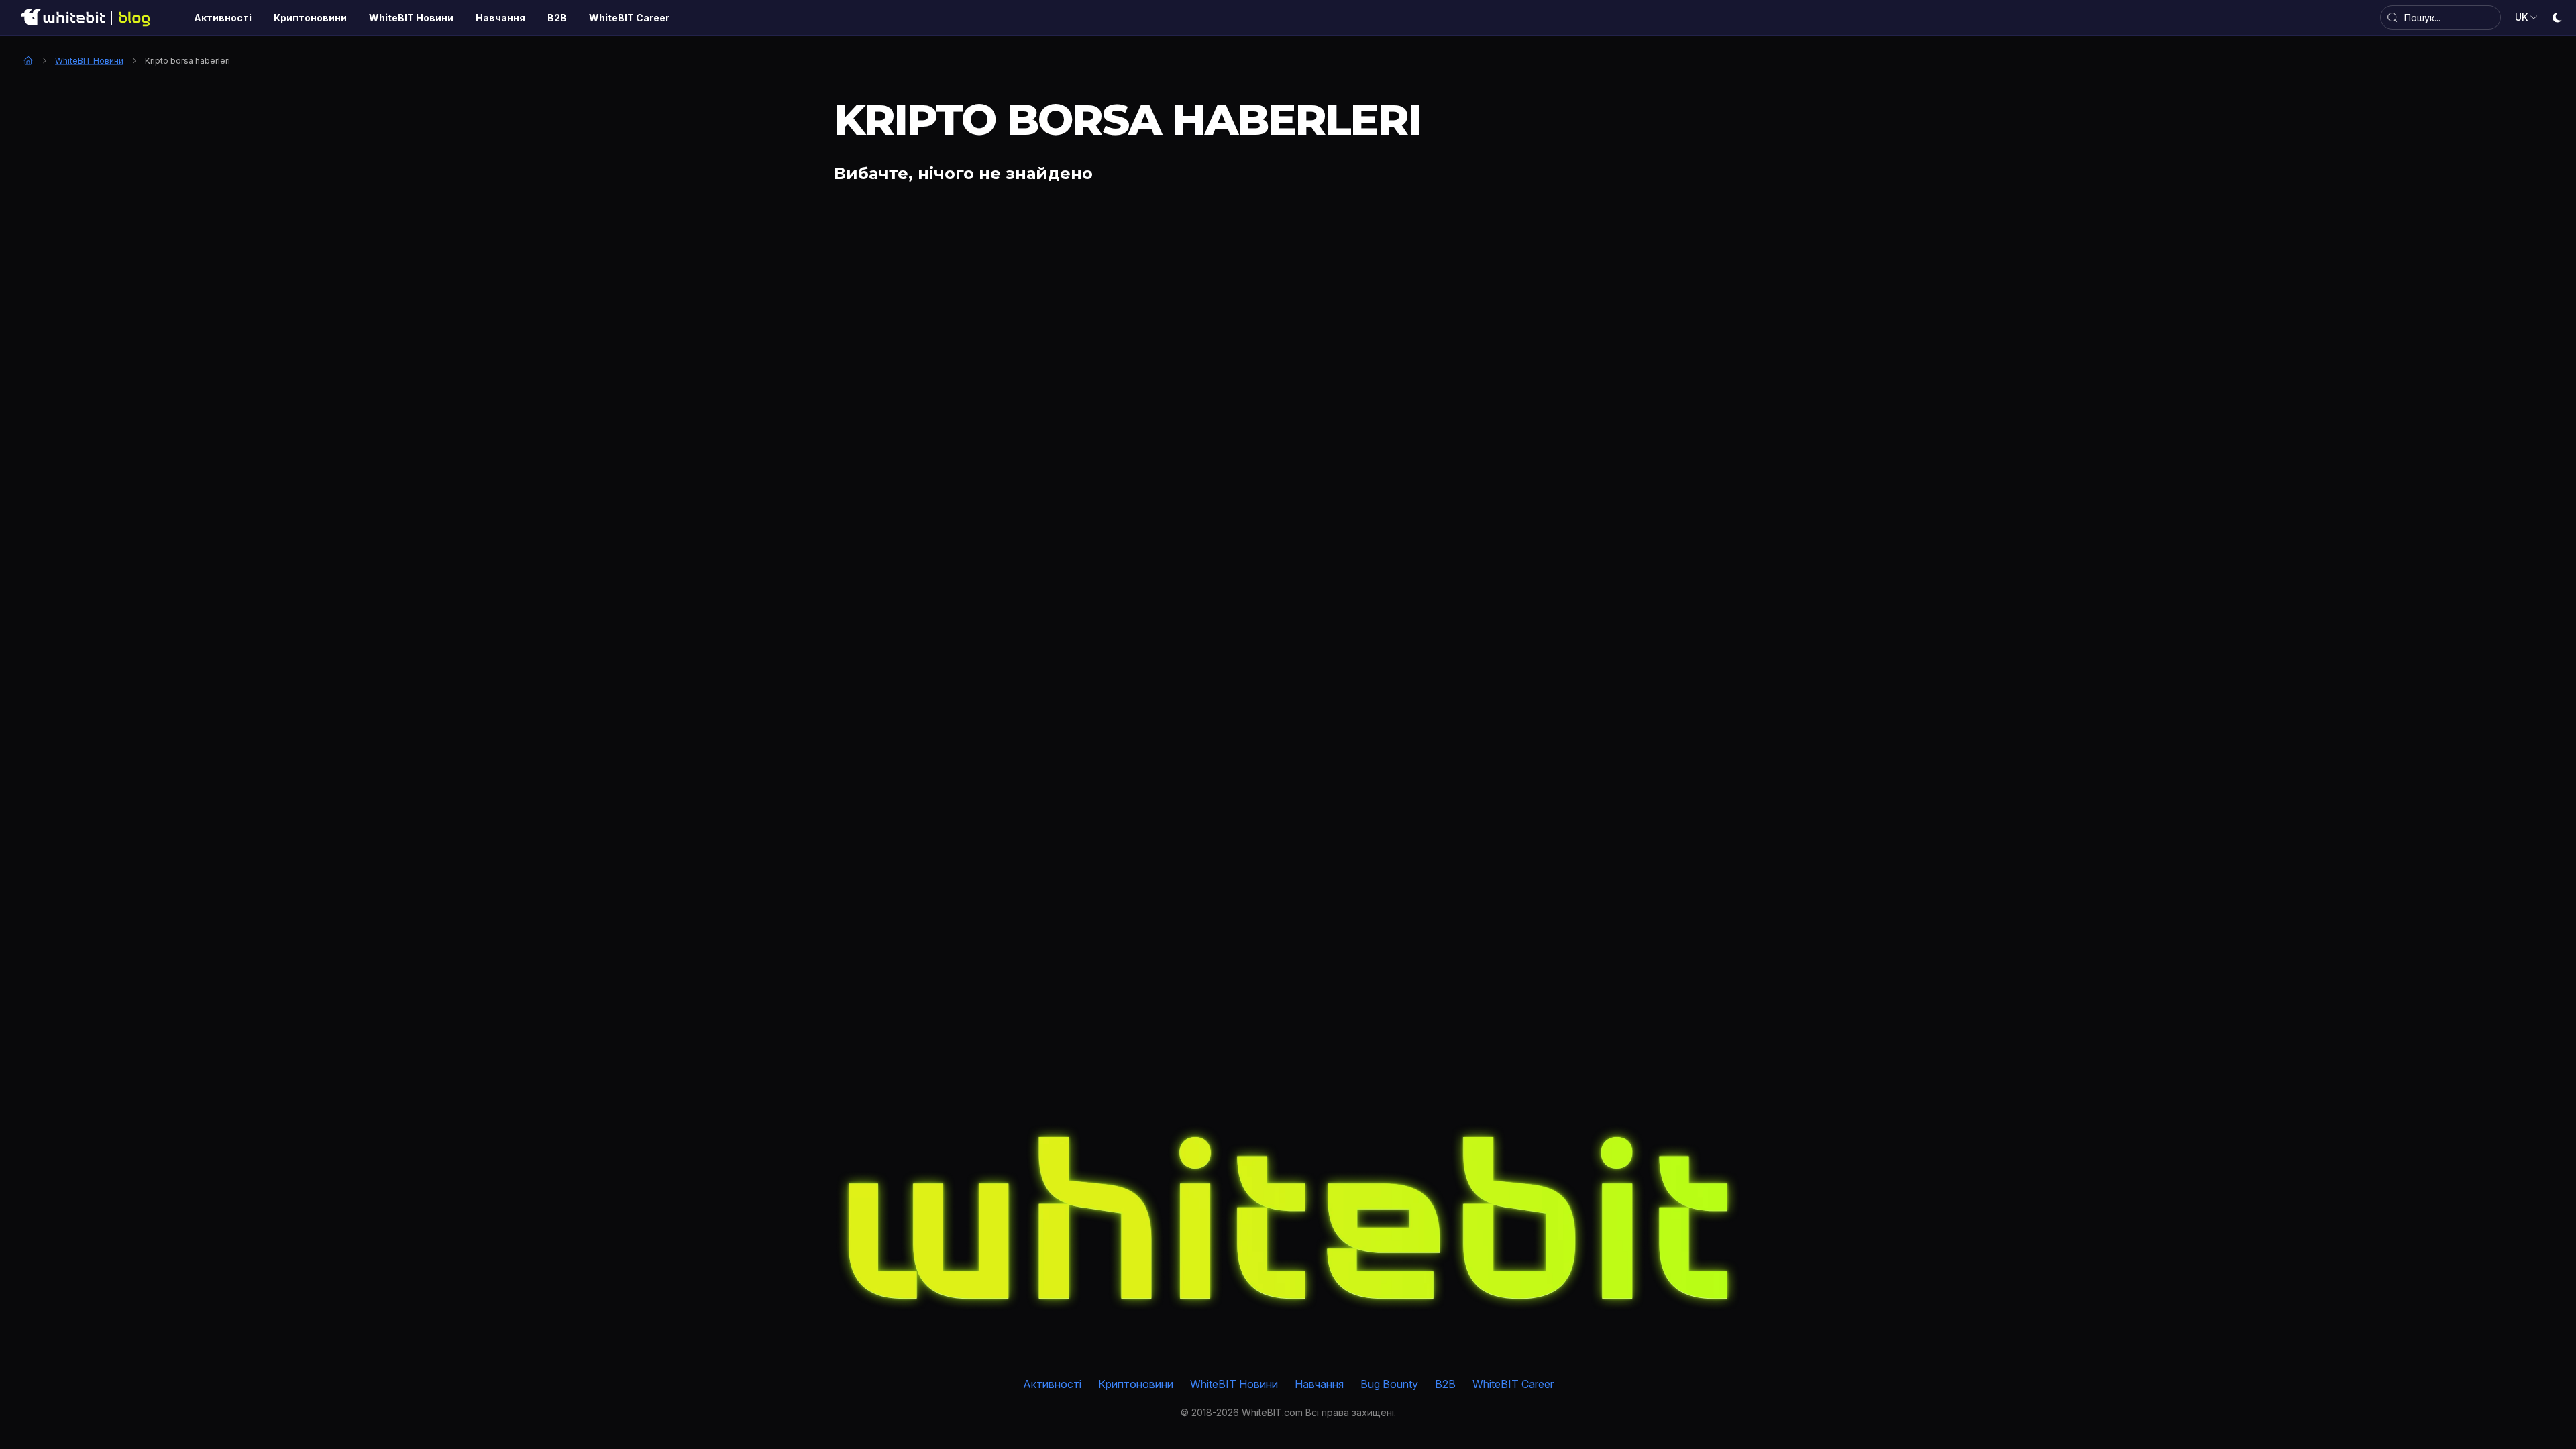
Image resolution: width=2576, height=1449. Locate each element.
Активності (1052, 1384)
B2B (1445, 1384)
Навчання (1319, 1384)
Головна (28, 60)
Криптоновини (1136, 1384)
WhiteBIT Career (1513, 1384)
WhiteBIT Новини (89, 61)
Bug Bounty (1389, 1384)
